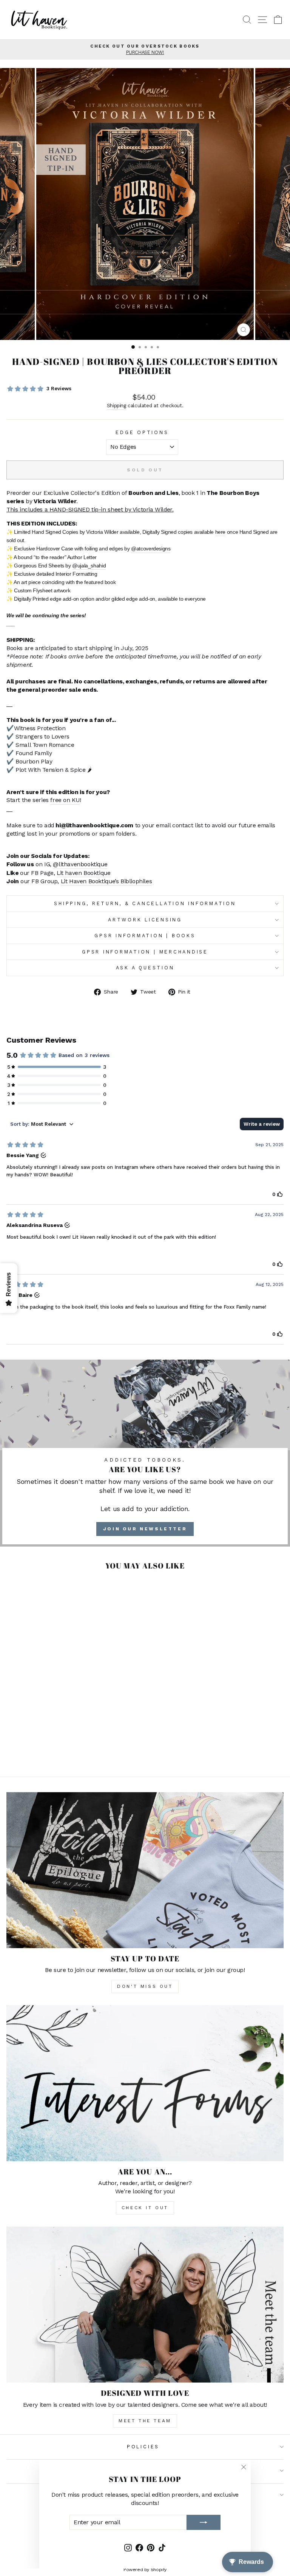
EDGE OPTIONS (142, 432)
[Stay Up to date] (145, 1870)
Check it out (145, 2208)
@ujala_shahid (89, 566)
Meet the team (145, 2421)
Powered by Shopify (145, 2570)
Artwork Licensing (145, 920)
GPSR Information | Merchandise (145, 952)
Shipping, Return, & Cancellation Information (145, 903)
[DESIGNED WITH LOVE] (145, 2305)
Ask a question (145, 968)
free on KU (65, 800)
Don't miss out (145, 1986)
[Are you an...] (145, 2083)
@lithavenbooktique (80, 864)
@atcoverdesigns (151, 549)
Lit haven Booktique (84, 873)
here (220, 532)
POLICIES (143, 2447)
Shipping (116, 406)
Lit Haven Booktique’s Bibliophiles (106, 881)
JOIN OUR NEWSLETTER (145, 1529)
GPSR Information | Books (145, 936)
